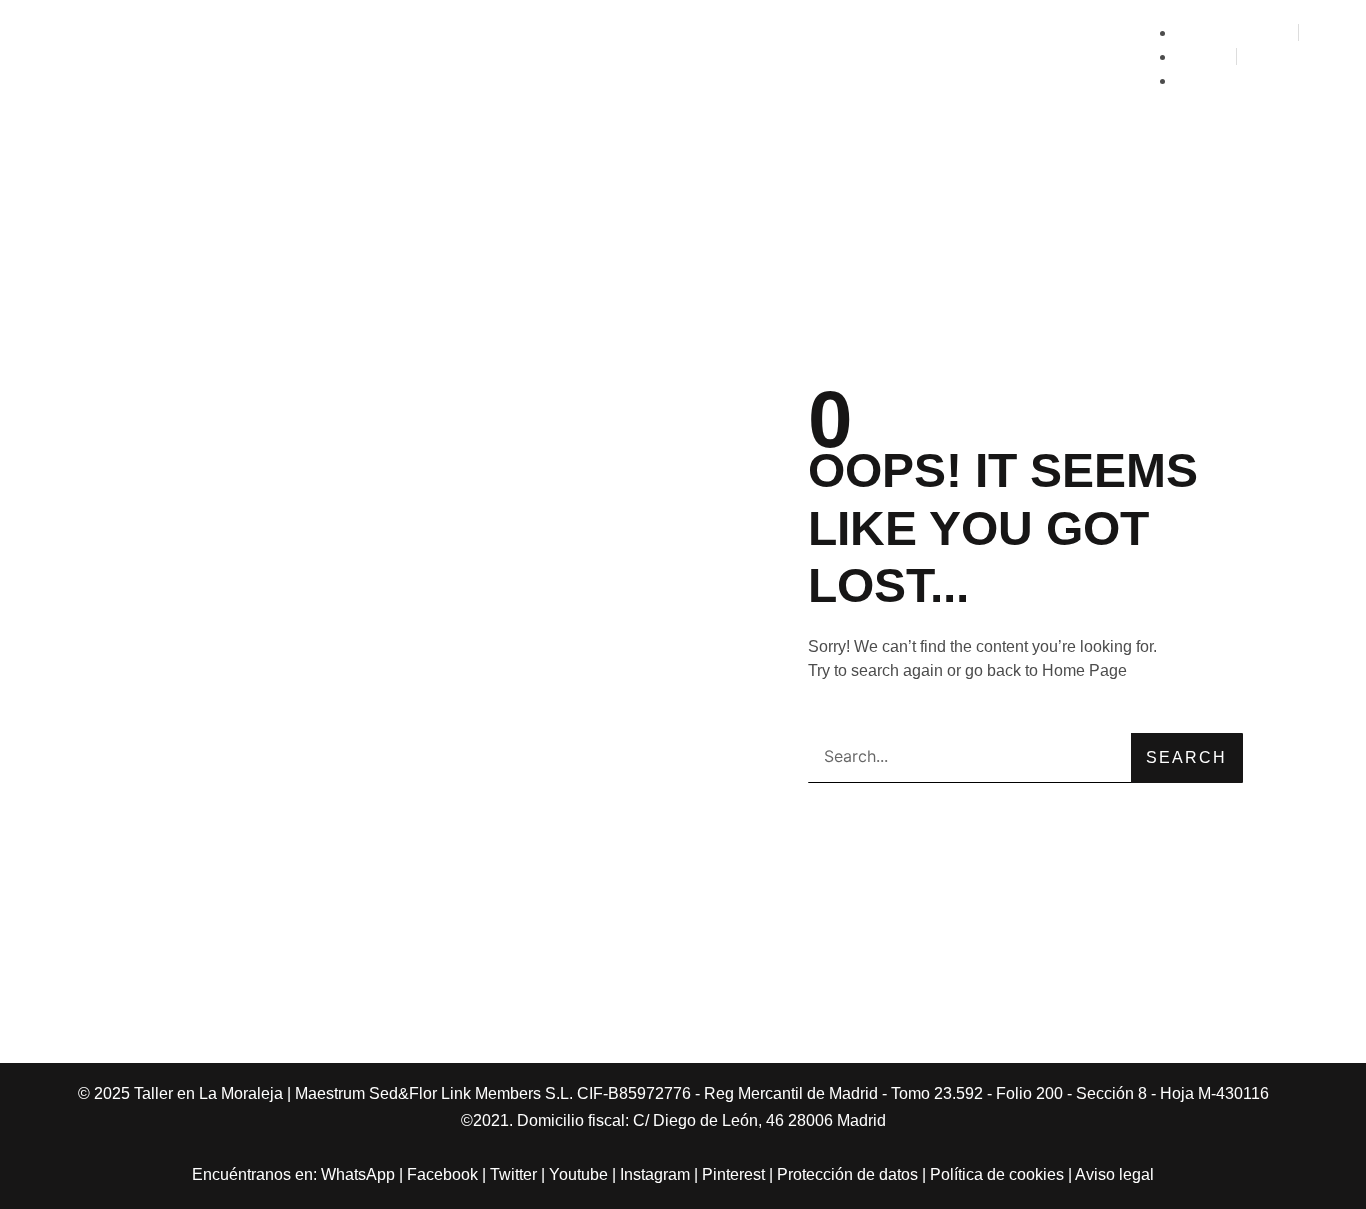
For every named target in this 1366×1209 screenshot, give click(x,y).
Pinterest (733, 1174)
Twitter (513, 1174)
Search (1186, 757)
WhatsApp (358, 1174)
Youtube (578, 1174)
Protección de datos (847, 1174)
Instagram (655, 1174)
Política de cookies (997, 1174)
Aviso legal (1114, 1174)
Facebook (442, 1174)
